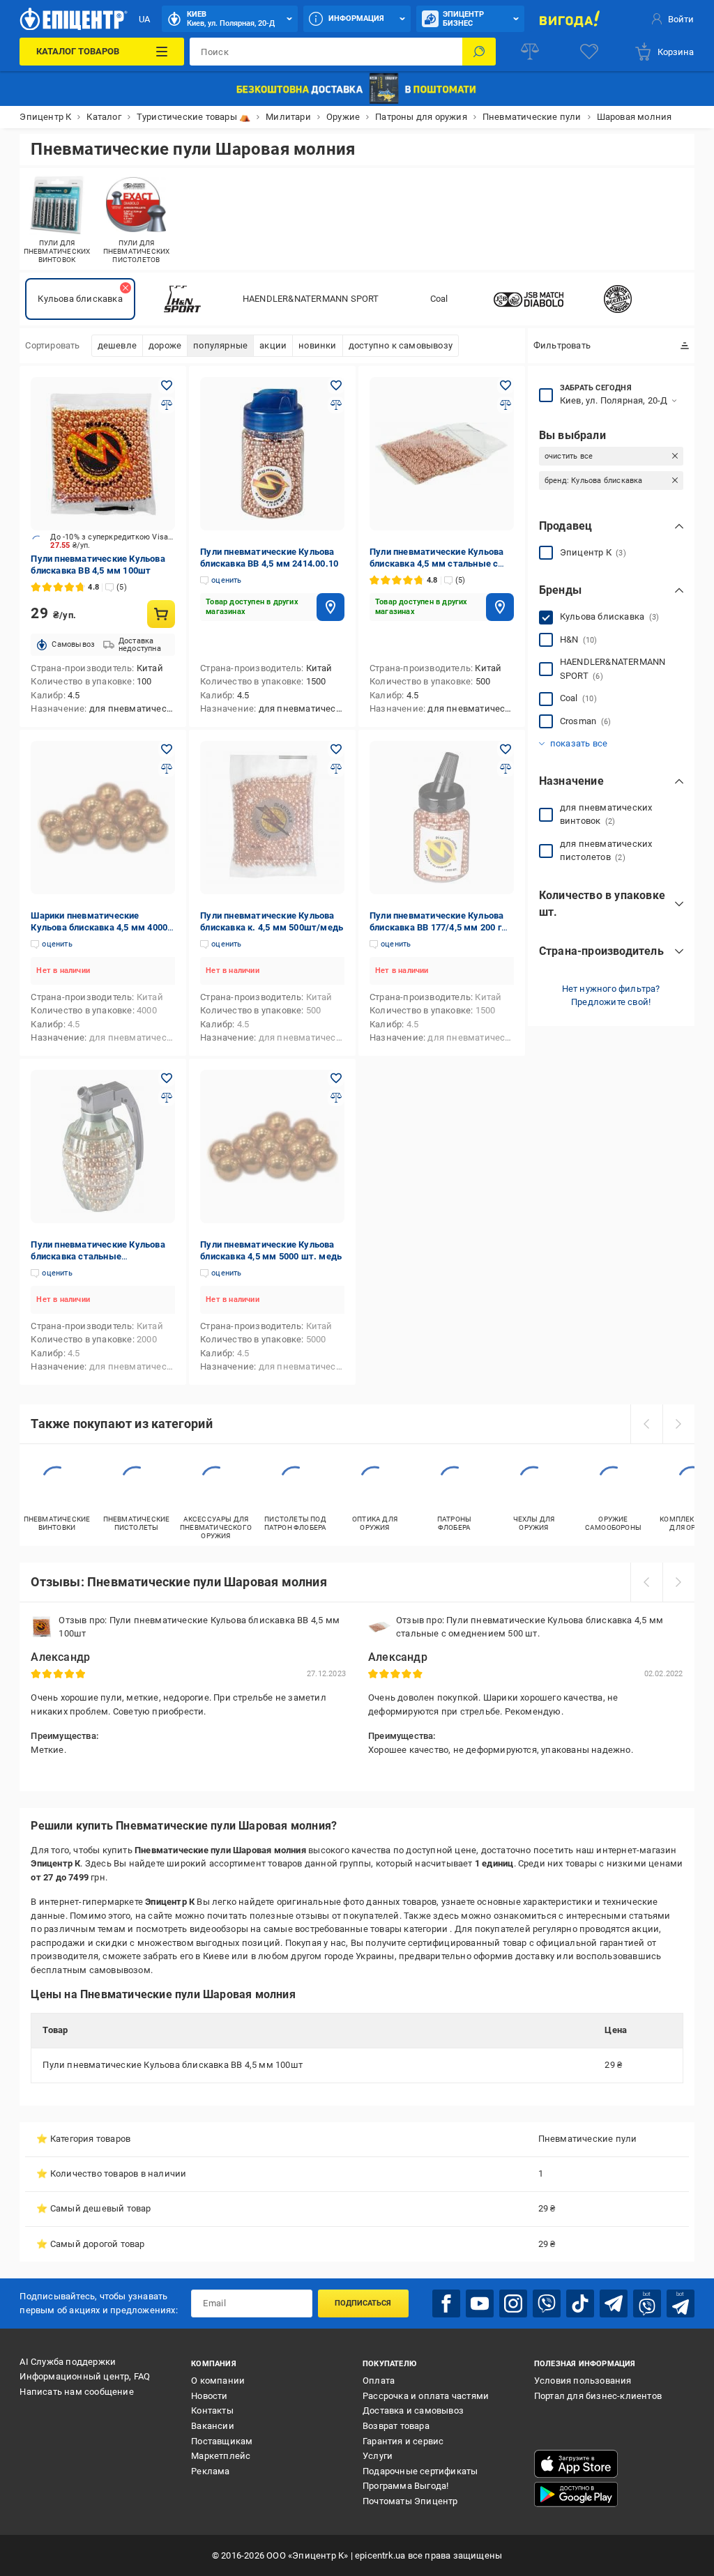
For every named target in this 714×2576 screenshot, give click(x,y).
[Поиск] (479, 52)
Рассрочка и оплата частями (426, 2396)
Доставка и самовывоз (413, 2410)
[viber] (547, 2303)
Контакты (212, 2410)
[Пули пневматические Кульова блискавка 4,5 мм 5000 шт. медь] (272, 1147)
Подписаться (363, 2303)
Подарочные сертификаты (420, 2471)
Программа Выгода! (405, 2486)
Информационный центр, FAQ (85, 2376)
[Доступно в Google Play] (576, 2494)
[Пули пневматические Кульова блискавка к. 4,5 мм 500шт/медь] (272, 818)
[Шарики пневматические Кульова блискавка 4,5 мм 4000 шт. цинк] (103, 818)
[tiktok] (580, 2303)
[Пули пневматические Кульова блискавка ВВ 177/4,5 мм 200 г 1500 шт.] (442, 818)
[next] (678, 1424)
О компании (218, 2380)
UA (144, 19)
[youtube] (480, 2303)
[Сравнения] (530, 52)
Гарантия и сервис (403, 2441)
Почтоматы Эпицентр (410, 2501)
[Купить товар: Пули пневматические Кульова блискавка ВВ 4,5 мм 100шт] (161, 614)
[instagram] (513, 2303)
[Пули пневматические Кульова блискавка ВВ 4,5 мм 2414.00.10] (272, 454)
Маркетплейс (221, 2456)
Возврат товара (396, 2426)
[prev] (646, 1424)
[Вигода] (570, 19)
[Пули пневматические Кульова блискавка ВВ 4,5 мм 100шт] (103, 454)
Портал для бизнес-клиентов (598, 2396)
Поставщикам (222, 2441)
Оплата (379, 2380)
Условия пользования (583, 2380)
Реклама (210, 2471)
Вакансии (213, 2426)
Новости (209, 2396)
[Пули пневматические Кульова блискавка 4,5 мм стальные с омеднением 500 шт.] (442, 454)
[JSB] (529, 299)
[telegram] (614, 2303)
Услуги (378, 2456)
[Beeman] (618, 299)
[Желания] (589, 52)
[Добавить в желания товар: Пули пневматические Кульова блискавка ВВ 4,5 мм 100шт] (167, 385)
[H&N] (183, 299)
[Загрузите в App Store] (576, 2464)
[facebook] (446, 2303)
